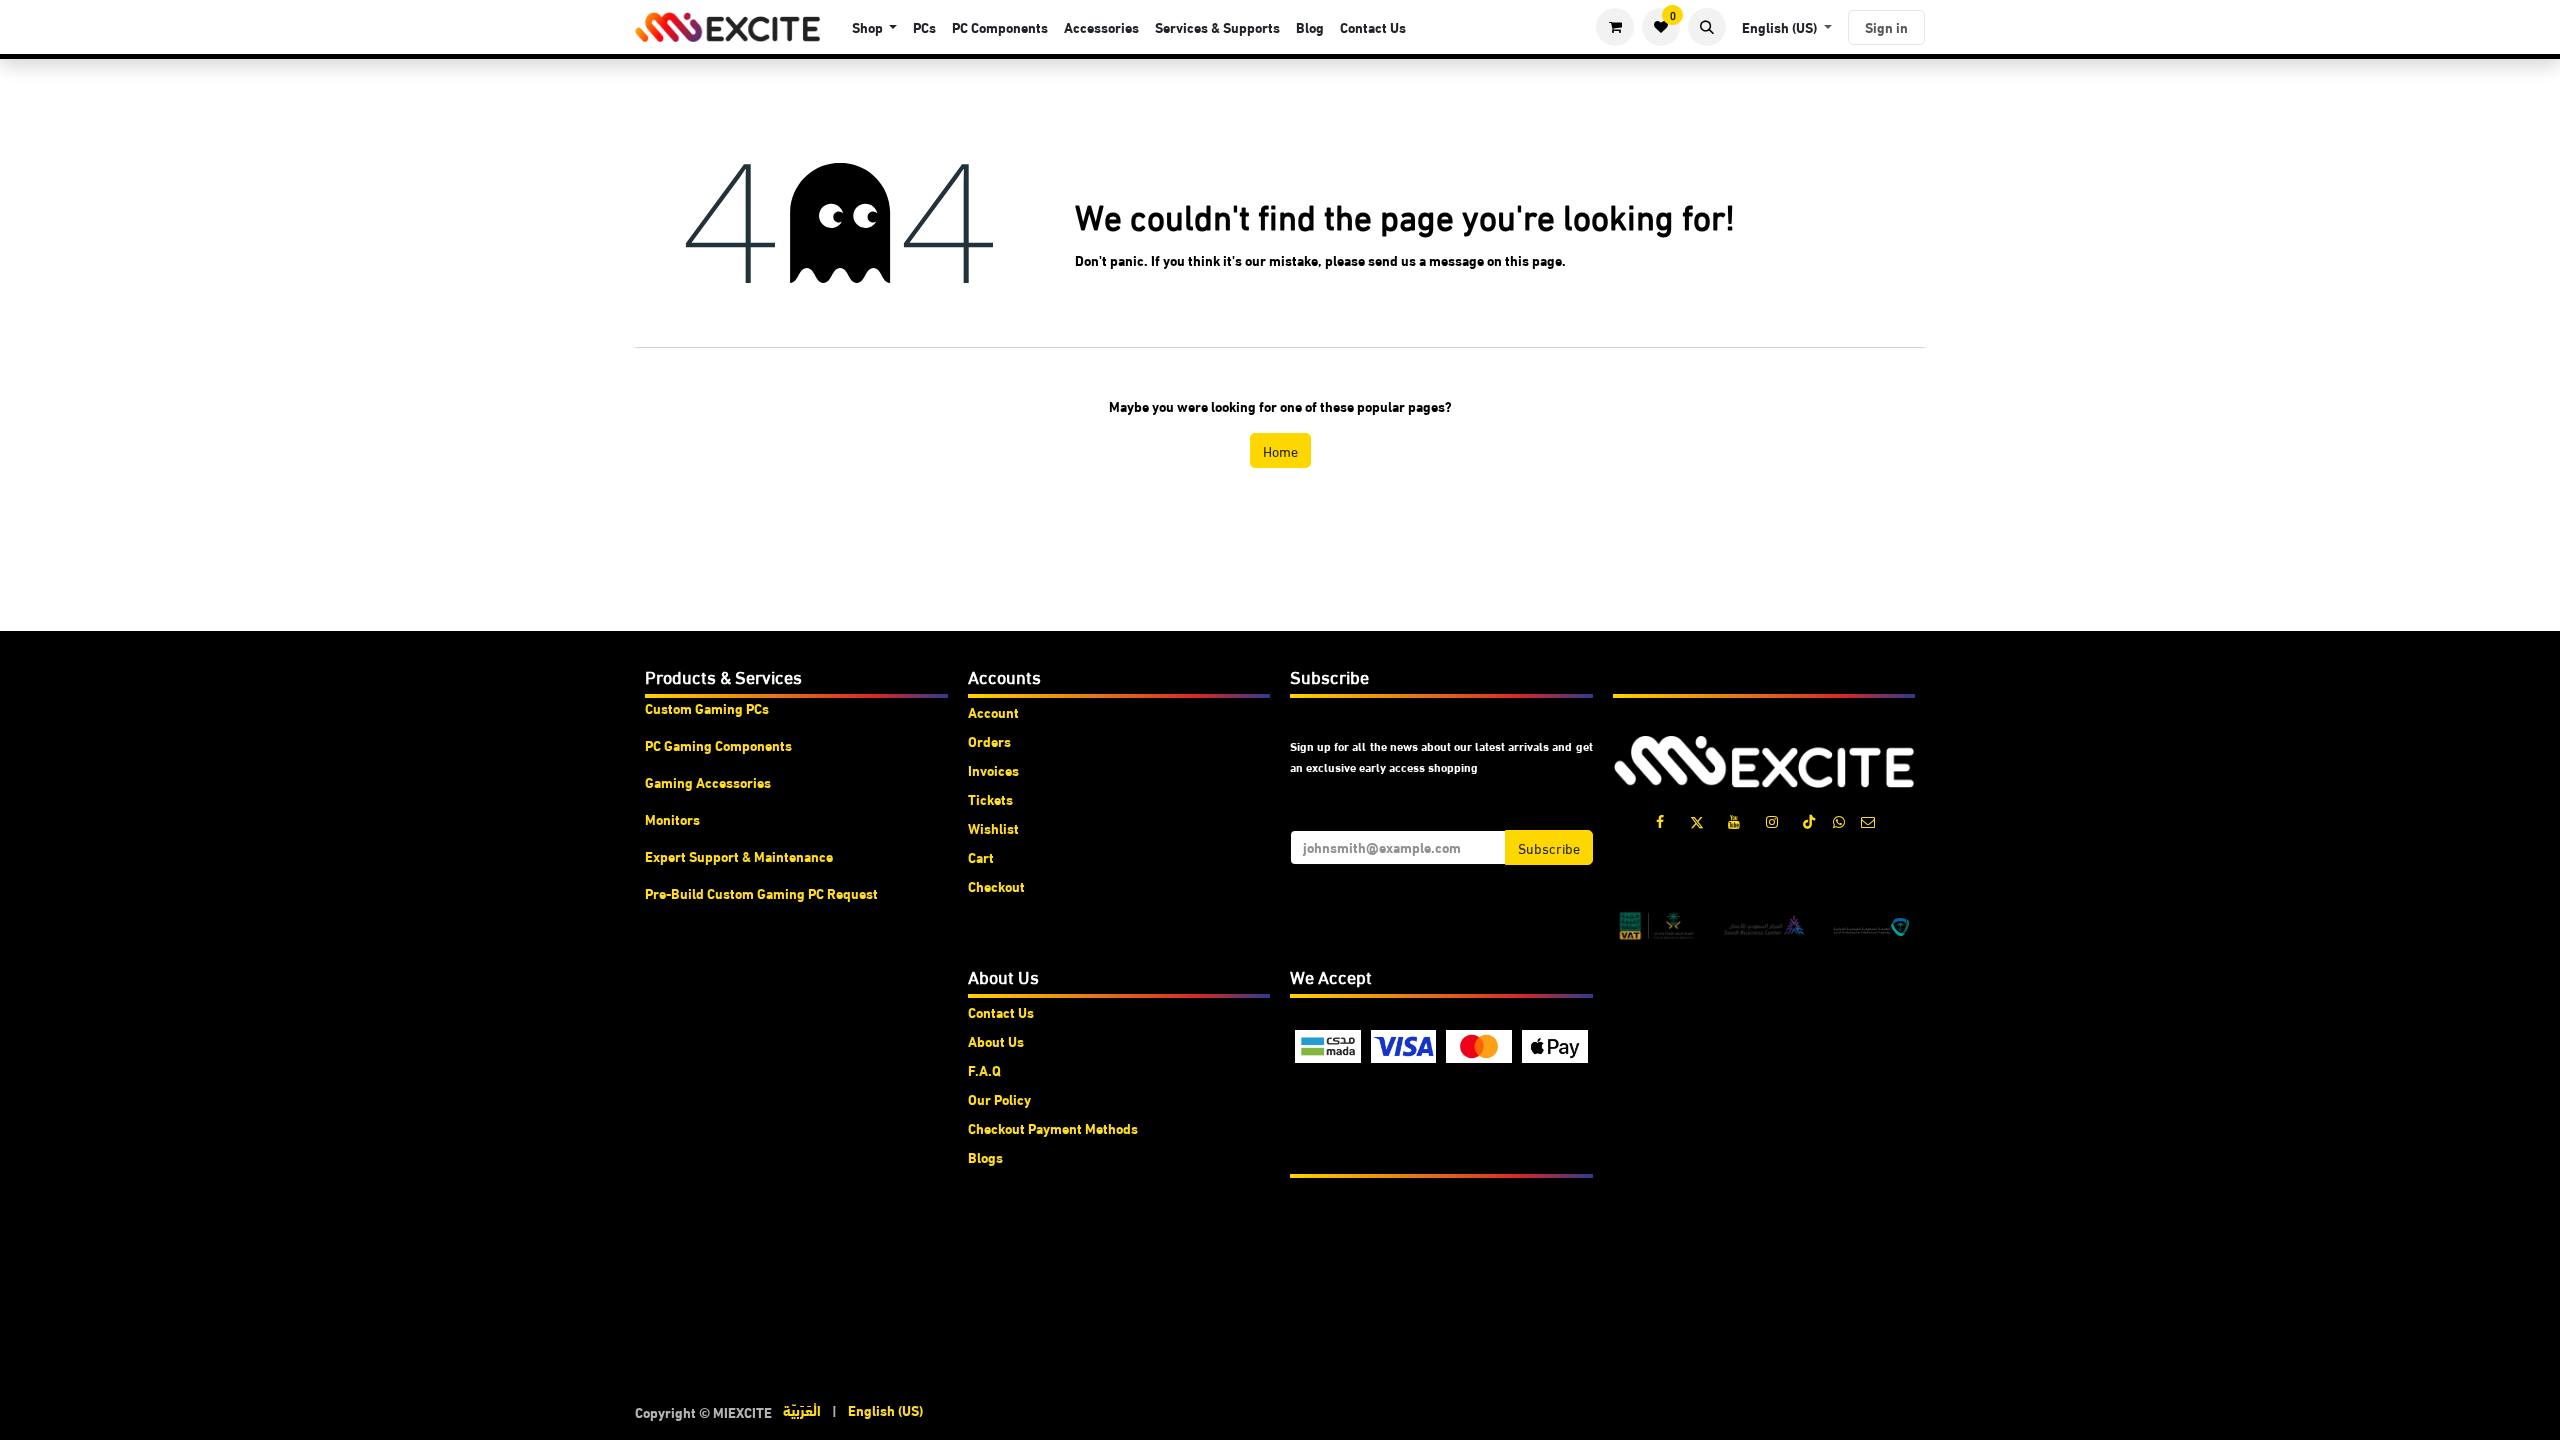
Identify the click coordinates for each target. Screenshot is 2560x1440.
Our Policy (999, 1099)
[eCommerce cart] (1615, 27)
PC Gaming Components (718, 745)
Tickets (990, 799)
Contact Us (1001, 1012)
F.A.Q (984, 1070)
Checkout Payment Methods (1053, 1128)
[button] (1707, 27)
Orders (989, 741)
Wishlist (993, 828)
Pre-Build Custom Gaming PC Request (761, 893)
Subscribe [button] (1549, 847)
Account (993, 712)
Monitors (672, 819)
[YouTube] (1734, 822)
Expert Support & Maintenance (739, 856)
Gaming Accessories (708, 782)
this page (1533, 260)
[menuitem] (875, 27)
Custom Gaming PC (703, 708)
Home (1280, 450)
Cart (981, 857)
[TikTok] (1809, 822)
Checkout (996, 886)
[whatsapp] (1839, 822)
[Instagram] (1772, 822)
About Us (996, 1041)
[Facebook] (1660, 822)
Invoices (993, 770)
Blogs (985, 1157)
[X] (1697, 822)
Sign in (1886, 27)
